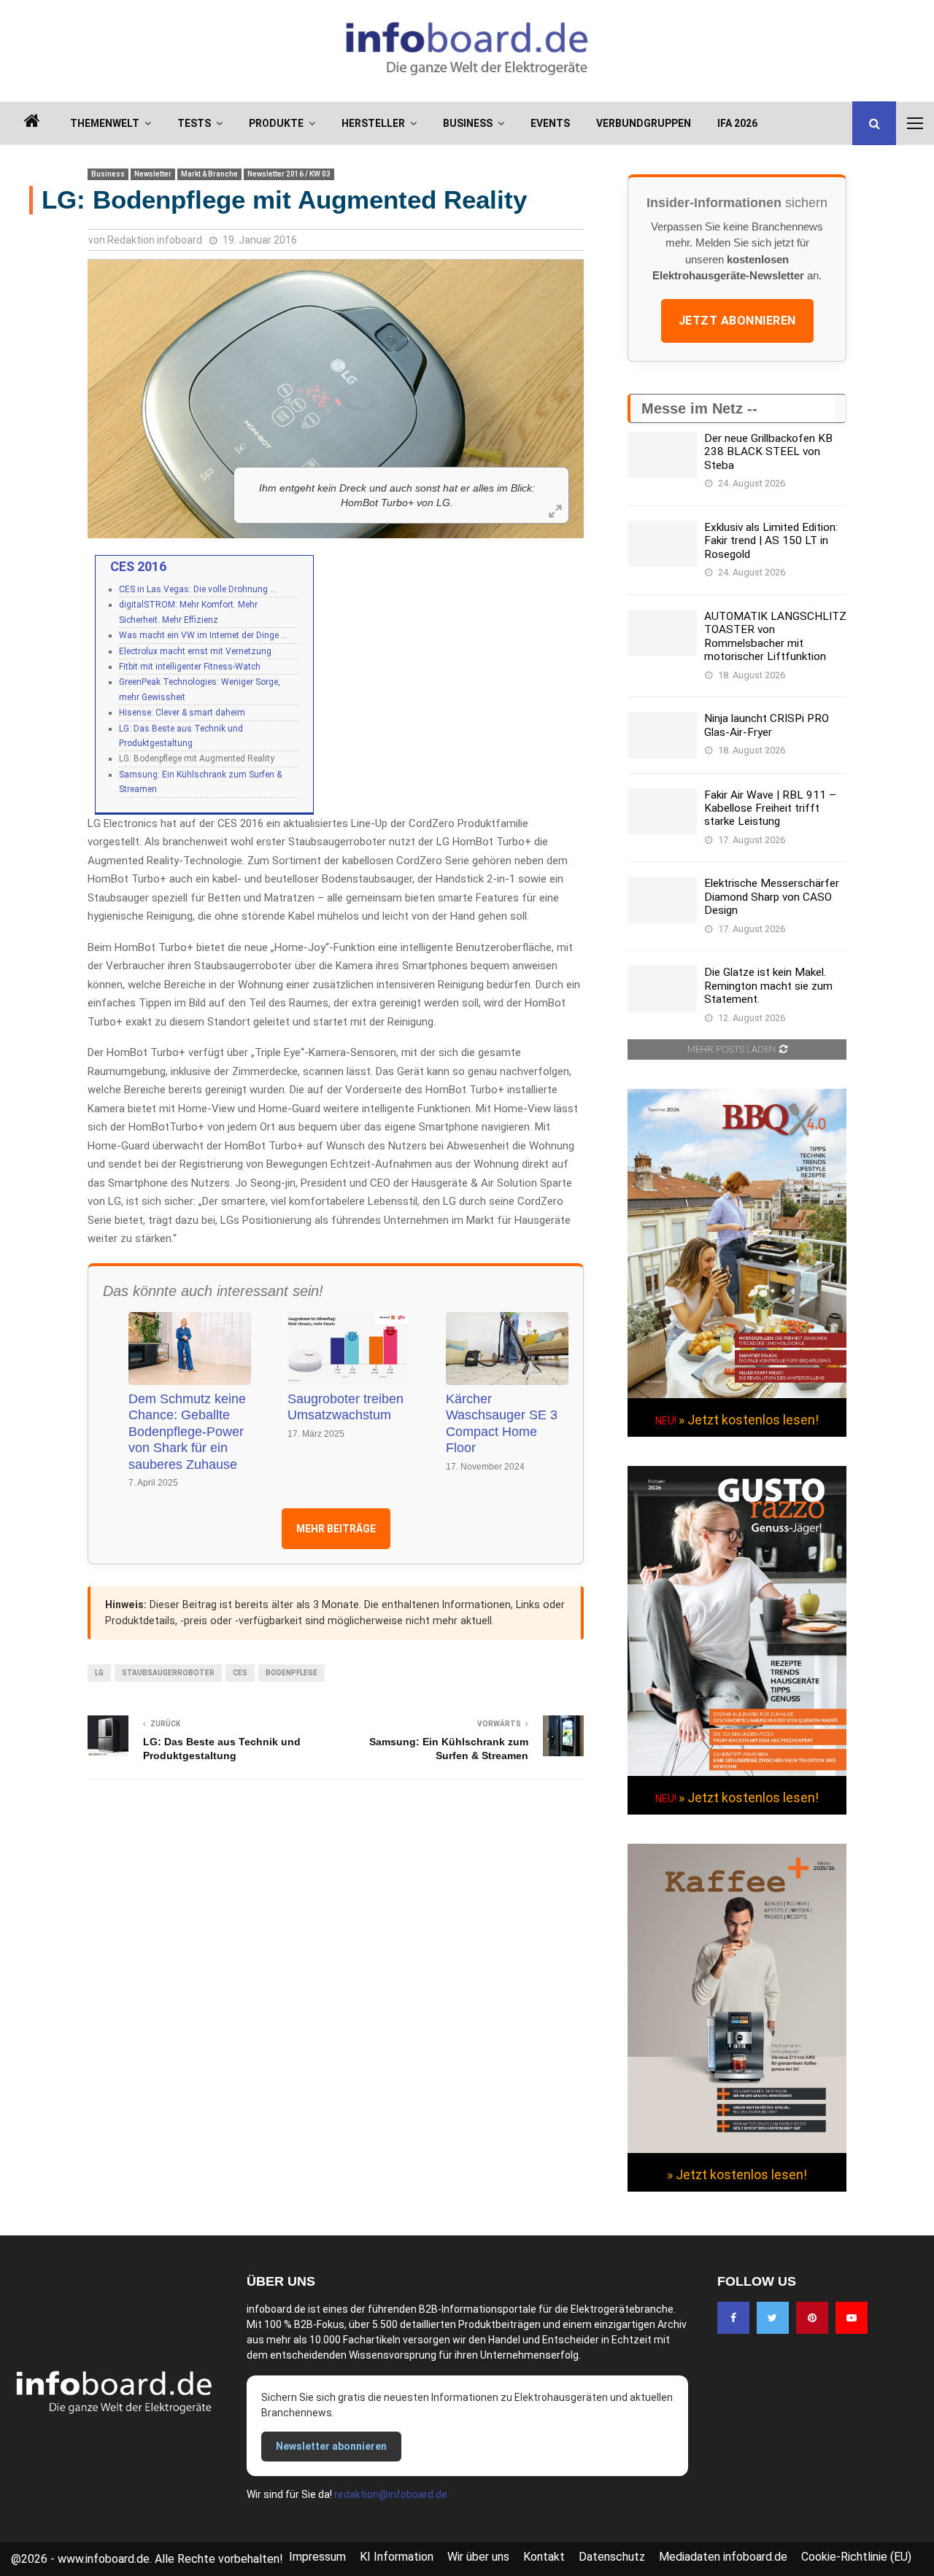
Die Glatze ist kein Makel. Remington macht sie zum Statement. (768, 986)
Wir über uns (478, 2557)
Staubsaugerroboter (168, 1673)
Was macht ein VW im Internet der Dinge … (203, 635)
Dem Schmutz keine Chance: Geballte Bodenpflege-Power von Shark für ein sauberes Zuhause (187, 1432)
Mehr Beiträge (336, 1529)
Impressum (317, 2557)
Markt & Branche (209, 174)
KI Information (397, 2557)
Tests (194, 123)
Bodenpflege (292, 1673)
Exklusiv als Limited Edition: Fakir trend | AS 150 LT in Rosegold (771, 541)
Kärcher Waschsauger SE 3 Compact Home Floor (502, 1424)
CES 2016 (138, 566)
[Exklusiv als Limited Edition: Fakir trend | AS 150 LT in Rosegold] (662, 544)
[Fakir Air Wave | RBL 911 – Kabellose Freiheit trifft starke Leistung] (662, 811)
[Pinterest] (812, 2318)
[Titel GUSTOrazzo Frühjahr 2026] (737, 1772)
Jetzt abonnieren (737, 321)
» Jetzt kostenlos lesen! (749, 1420)
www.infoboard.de (104, 2559)
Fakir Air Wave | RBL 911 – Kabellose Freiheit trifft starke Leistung (770, 808)
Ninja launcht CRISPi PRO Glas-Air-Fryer (767, 725)
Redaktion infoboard (155, 240)
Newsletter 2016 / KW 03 (289, 174)
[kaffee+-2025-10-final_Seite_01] (737, 2149)
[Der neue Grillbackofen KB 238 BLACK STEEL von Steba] (662, 455)
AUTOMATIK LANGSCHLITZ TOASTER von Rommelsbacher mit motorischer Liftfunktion (775, 636)
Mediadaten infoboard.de (723, 2557)
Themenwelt (105, 123)
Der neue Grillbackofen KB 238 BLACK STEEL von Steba (768, 452)
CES (240, 1673)
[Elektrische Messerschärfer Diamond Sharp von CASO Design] (662, 900)
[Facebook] (733, 2318)
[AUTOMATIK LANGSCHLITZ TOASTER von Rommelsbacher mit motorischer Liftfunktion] (662, 633)
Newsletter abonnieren (331, 2446)
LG (99, 1673)
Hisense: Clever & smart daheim (182, 713)
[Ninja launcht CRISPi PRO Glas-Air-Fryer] (662, 735)
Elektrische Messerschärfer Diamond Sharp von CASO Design (772, 897)
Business (468, 123)
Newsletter (153, 174)
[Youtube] (852, 2318)
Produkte (276, 123)
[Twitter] (773, 2318)
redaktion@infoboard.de (391, 2494)
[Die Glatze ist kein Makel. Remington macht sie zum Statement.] (662, 989)
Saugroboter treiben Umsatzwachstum (346, 1407)
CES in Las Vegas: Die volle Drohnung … (198, 589)
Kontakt (544, 2557)
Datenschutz (612, 2557)
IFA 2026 (737, 123)
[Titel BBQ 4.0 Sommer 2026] (737, 1394)
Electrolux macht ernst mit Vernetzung (195, 651)
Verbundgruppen (644, 123)
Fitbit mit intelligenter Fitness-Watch (190, 667)
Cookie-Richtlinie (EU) (856, 2557)
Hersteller (373, 123)
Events (550, 123)
